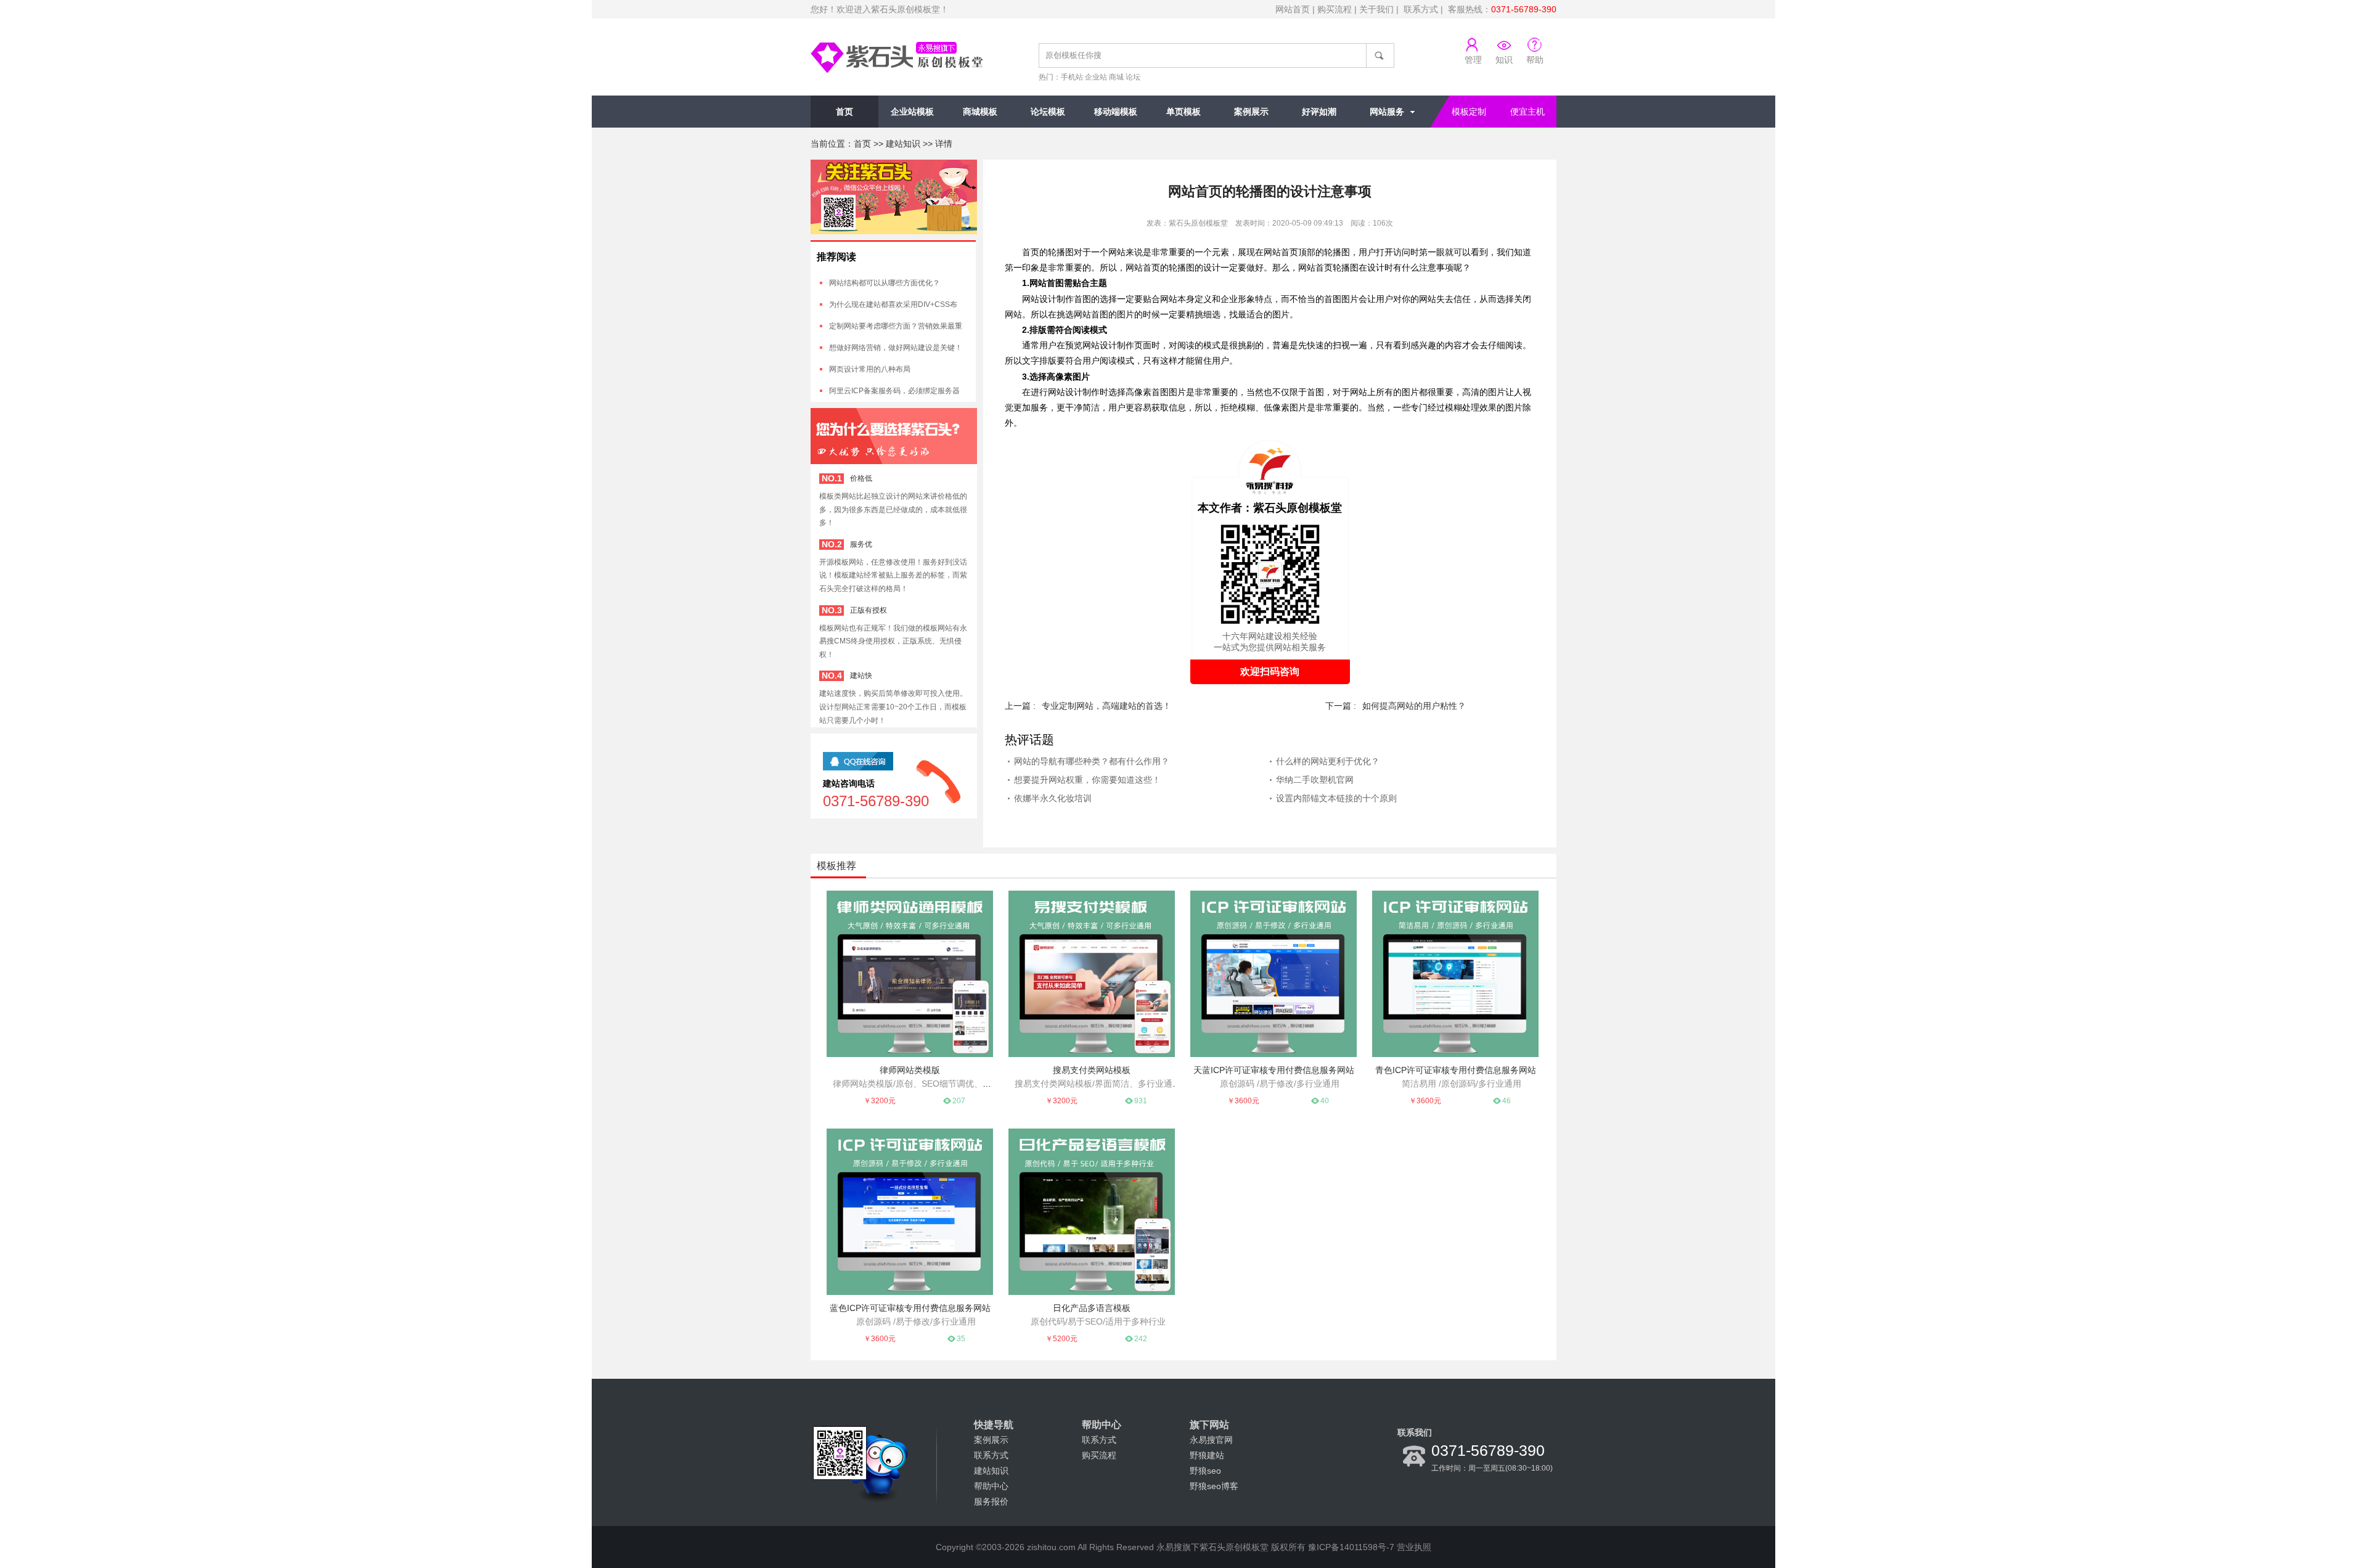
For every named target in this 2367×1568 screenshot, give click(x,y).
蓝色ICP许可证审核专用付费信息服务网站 (910, 1308)
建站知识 (903, 144)
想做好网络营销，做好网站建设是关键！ (896, 348)
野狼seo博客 (1214, 1486)
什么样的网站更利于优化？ (1328, 761)
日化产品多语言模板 (1092, 1308)
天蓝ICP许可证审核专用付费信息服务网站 (1274, 1070)
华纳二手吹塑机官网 (1315, 780)
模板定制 (1469, 112)
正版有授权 (869, 610)
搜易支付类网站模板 (1092, 1070)
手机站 (1072, 77)
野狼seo (1205, 1471)
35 (961, 1339)
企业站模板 (912, 112)
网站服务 (1387, 112)
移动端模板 (1116, 112)
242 (1141, 1339)
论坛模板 (1048, 112)
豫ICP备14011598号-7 (1351, 1547)
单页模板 (1183, 112)
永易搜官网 (1211, 1440)
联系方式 (1421, 9)
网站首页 (1293, 9)
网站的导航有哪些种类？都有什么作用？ (1092, 761)
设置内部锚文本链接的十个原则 (1336, 798)
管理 (1473, 60)
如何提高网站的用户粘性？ (1414, 706)
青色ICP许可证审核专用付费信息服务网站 (1456, 1070)
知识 (1504, 60)
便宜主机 (1527, 112)
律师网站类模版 (910, 1070)
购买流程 (1335, 9)
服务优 (861, 544)
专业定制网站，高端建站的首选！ (1106, 706)
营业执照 (1414, 1547)
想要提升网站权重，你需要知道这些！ (1087, 780)
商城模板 (980, 112)
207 (959, 1101)
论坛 (1133, 77)
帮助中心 (991, 1486)
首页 (844, 112)
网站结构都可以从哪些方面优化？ (885, 283)
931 (1141, 1101)
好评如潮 (1319, 112)
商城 (1116, 77)
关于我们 (1376, 9)
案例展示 (1251, 112)
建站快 (861, 676)
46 (1506, 1101)
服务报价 (991, 1501)
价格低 (861, 478)
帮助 (1535, 60)
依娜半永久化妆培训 (1053, 798)
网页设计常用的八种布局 (870, 369)
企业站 (1096, 77)
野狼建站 (1207, 1455)
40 (1325, 1101)
